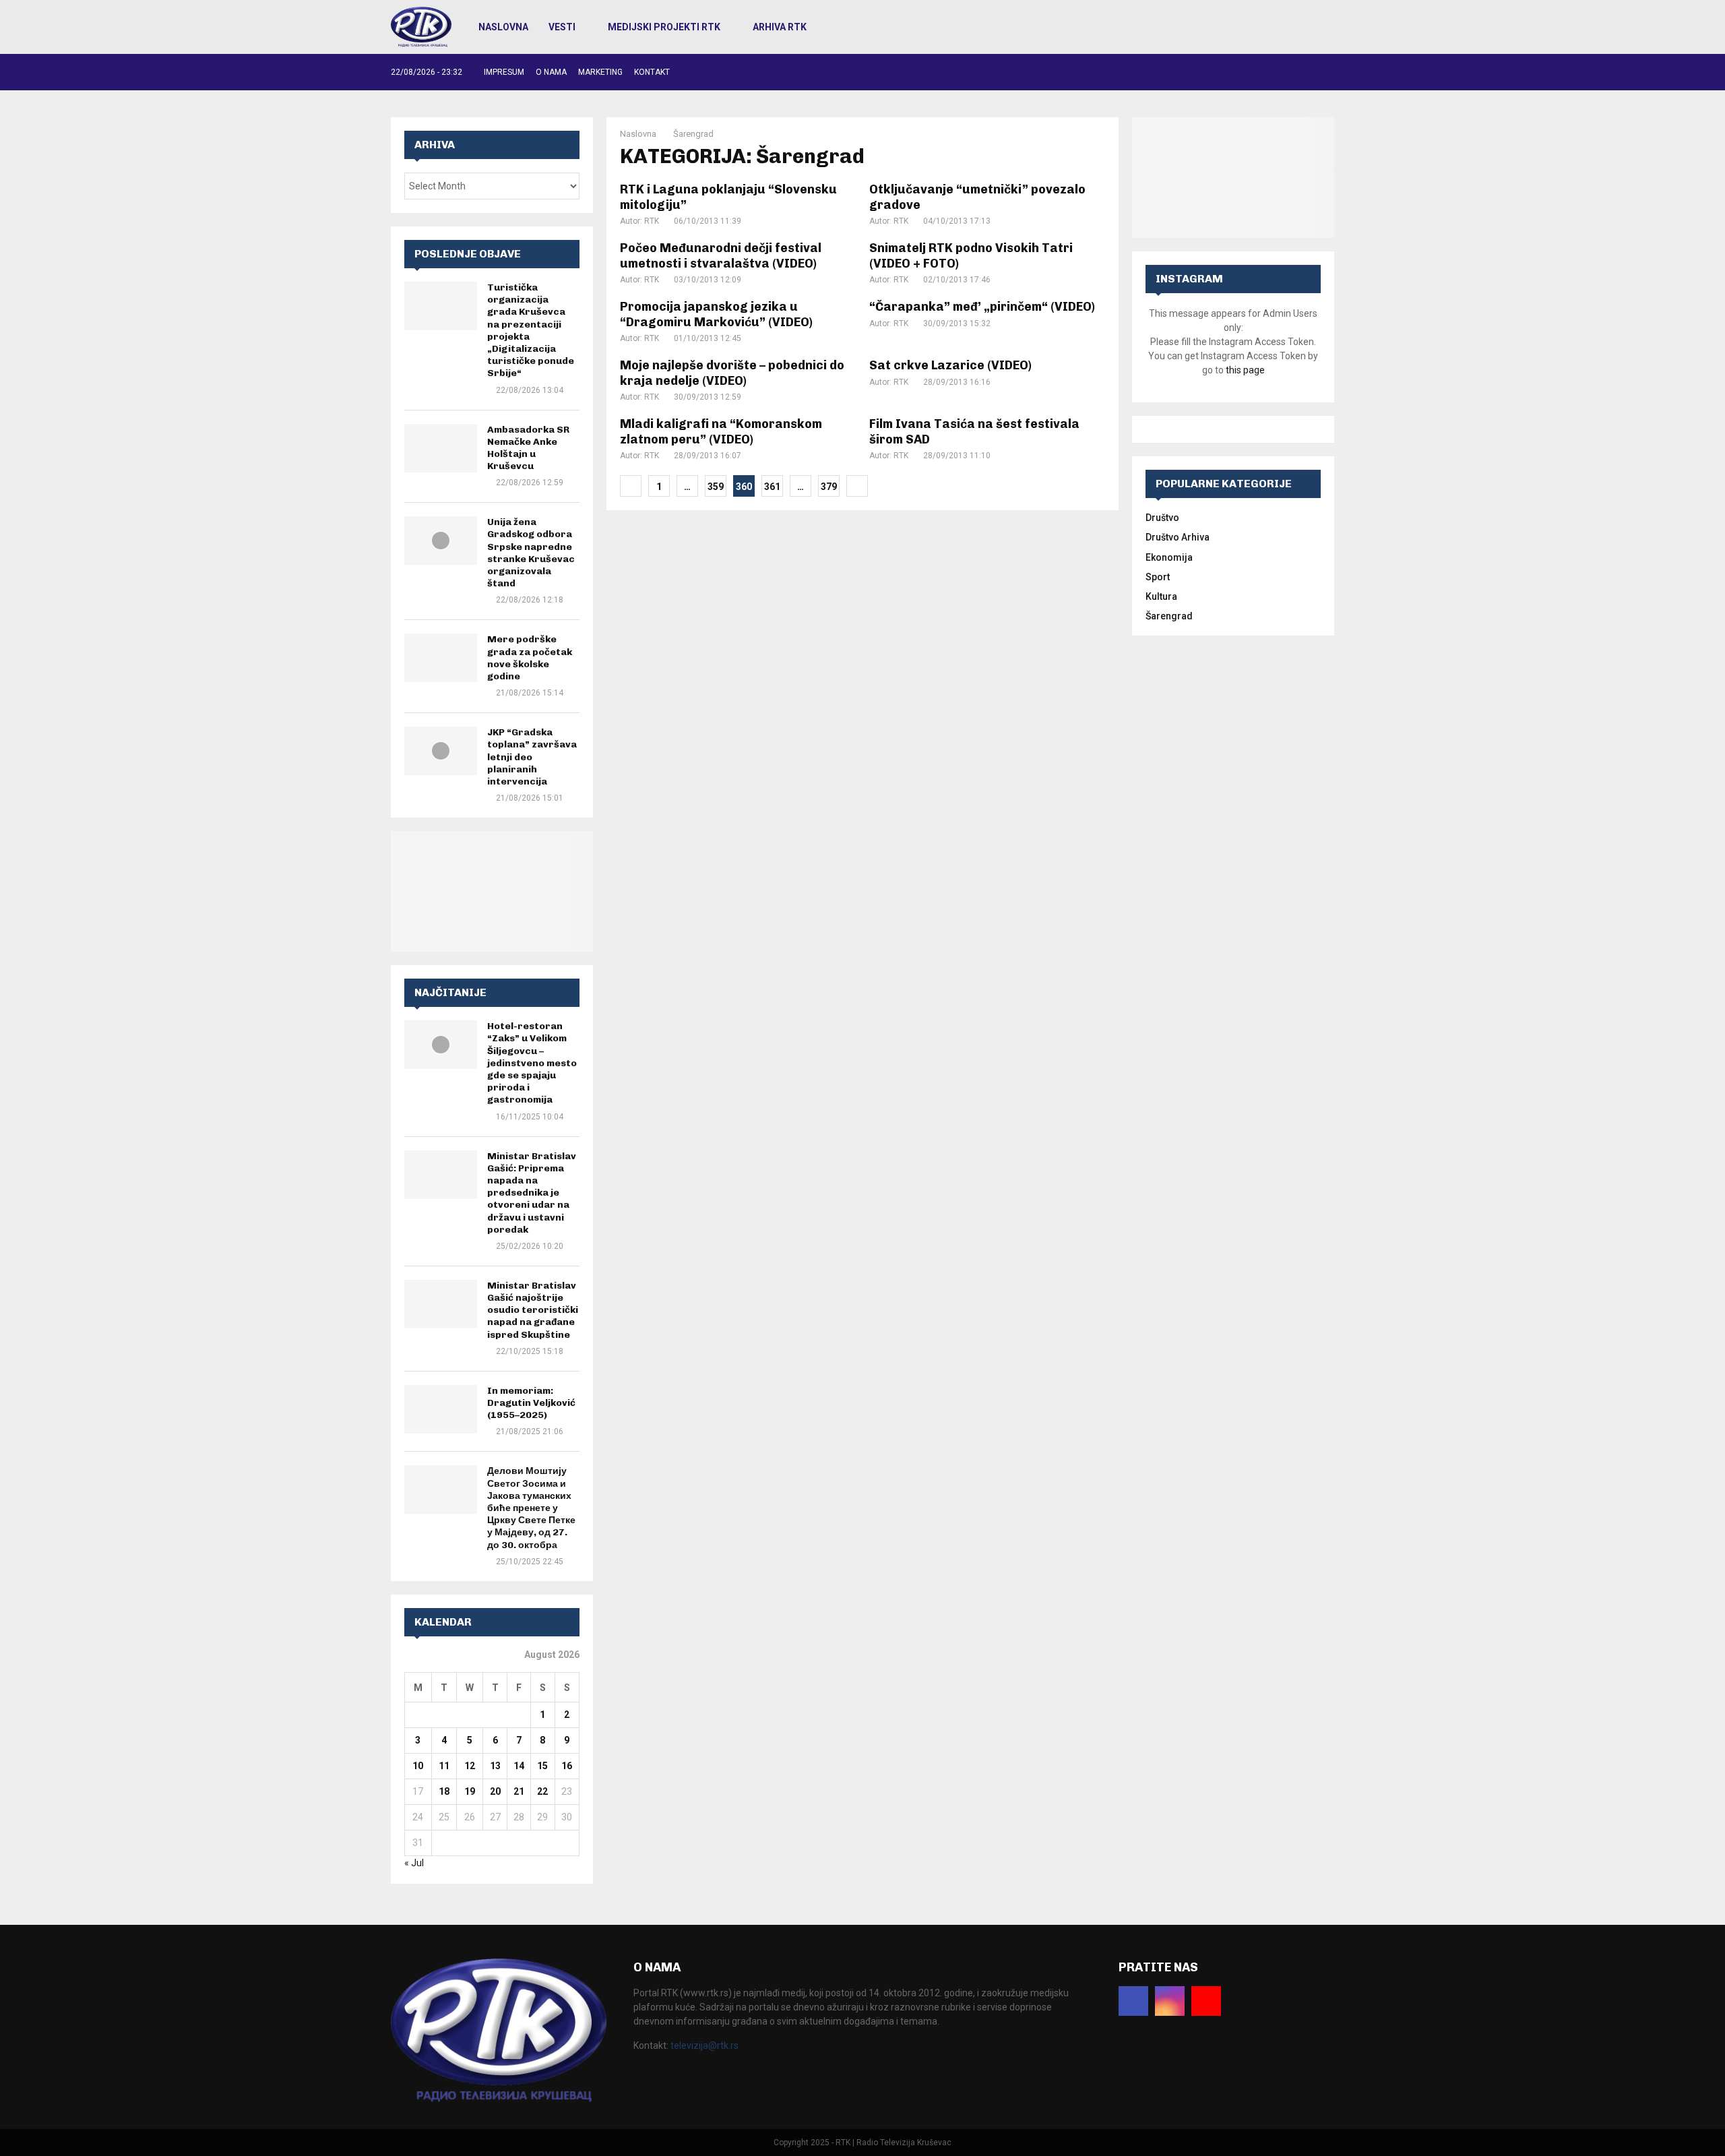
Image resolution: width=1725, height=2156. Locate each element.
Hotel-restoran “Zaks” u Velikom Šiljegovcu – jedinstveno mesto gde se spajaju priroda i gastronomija (532, 1063)
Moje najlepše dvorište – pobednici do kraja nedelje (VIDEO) (732, 373)
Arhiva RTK (780, 27)
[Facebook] (1133, 2001)
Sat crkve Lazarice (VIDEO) (950, 365)
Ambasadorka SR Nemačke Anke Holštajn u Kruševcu (528, 448)
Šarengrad (1169, 616)
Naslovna (503, 27)
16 (567, 1766)
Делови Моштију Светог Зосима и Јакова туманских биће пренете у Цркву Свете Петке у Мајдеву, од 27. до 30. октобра (531, 1508)
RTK (652, 221)
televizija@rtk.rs (704, 2045)
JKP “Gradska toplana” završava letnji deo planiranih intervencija (532, 757)
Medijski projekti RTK (664, 27)
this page (1245, 370)
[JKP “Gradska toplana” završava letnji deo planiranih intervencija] (441, 751)
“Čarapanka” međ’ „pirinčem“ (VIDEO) (982, 307)
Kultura (1161, 596)
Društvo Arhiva (1178, 537)
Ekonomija (1169, 557)
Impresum (504, 72)
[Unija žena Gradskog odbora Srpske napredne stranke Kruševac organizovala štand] (441, 541)
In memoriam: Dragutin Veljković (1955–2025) (531, 1403)
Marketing (600, 72)
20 (495, 1791)
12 (470, 1766)
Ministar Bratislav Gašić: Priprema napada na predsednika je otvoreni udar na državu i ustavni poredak (532, 1193)
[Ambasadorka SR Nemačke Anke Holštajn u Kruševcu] (441, 448)
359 (716, 487)
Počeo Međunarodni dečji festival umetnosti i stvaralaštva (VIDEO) (721, 256)
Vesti (562, 27)
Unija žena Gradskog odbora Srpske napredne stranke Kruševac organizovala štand (531, 553)
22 (542, 1791)
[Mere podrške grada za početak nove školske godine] (441, 658)
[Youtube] (1206, 2001)
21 (519, 1791)
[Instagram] (1170, 2001)
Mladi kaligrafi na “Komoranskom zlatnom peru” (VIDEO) (721, 432)
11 (444, 1766)
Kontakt (652, 72)
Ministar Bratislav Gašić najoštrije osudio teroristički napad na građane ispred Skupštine (533, 1310)
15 (542, 1766)
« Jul (414, 1863)
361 (772, 487)
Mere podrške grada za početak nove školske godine (530, 658)
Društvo (1162, 518)
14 (519, 1766)
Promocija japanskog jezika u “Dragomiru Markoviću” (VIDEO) (716, 314)
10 (418, 1766)
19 (470, 1791)
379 (829, 487)
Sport (1158, 577)
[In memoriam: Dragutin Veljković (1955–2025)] (441, 1409)
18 (444, 1791)
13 (495, 1766)
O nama (551, 72)
